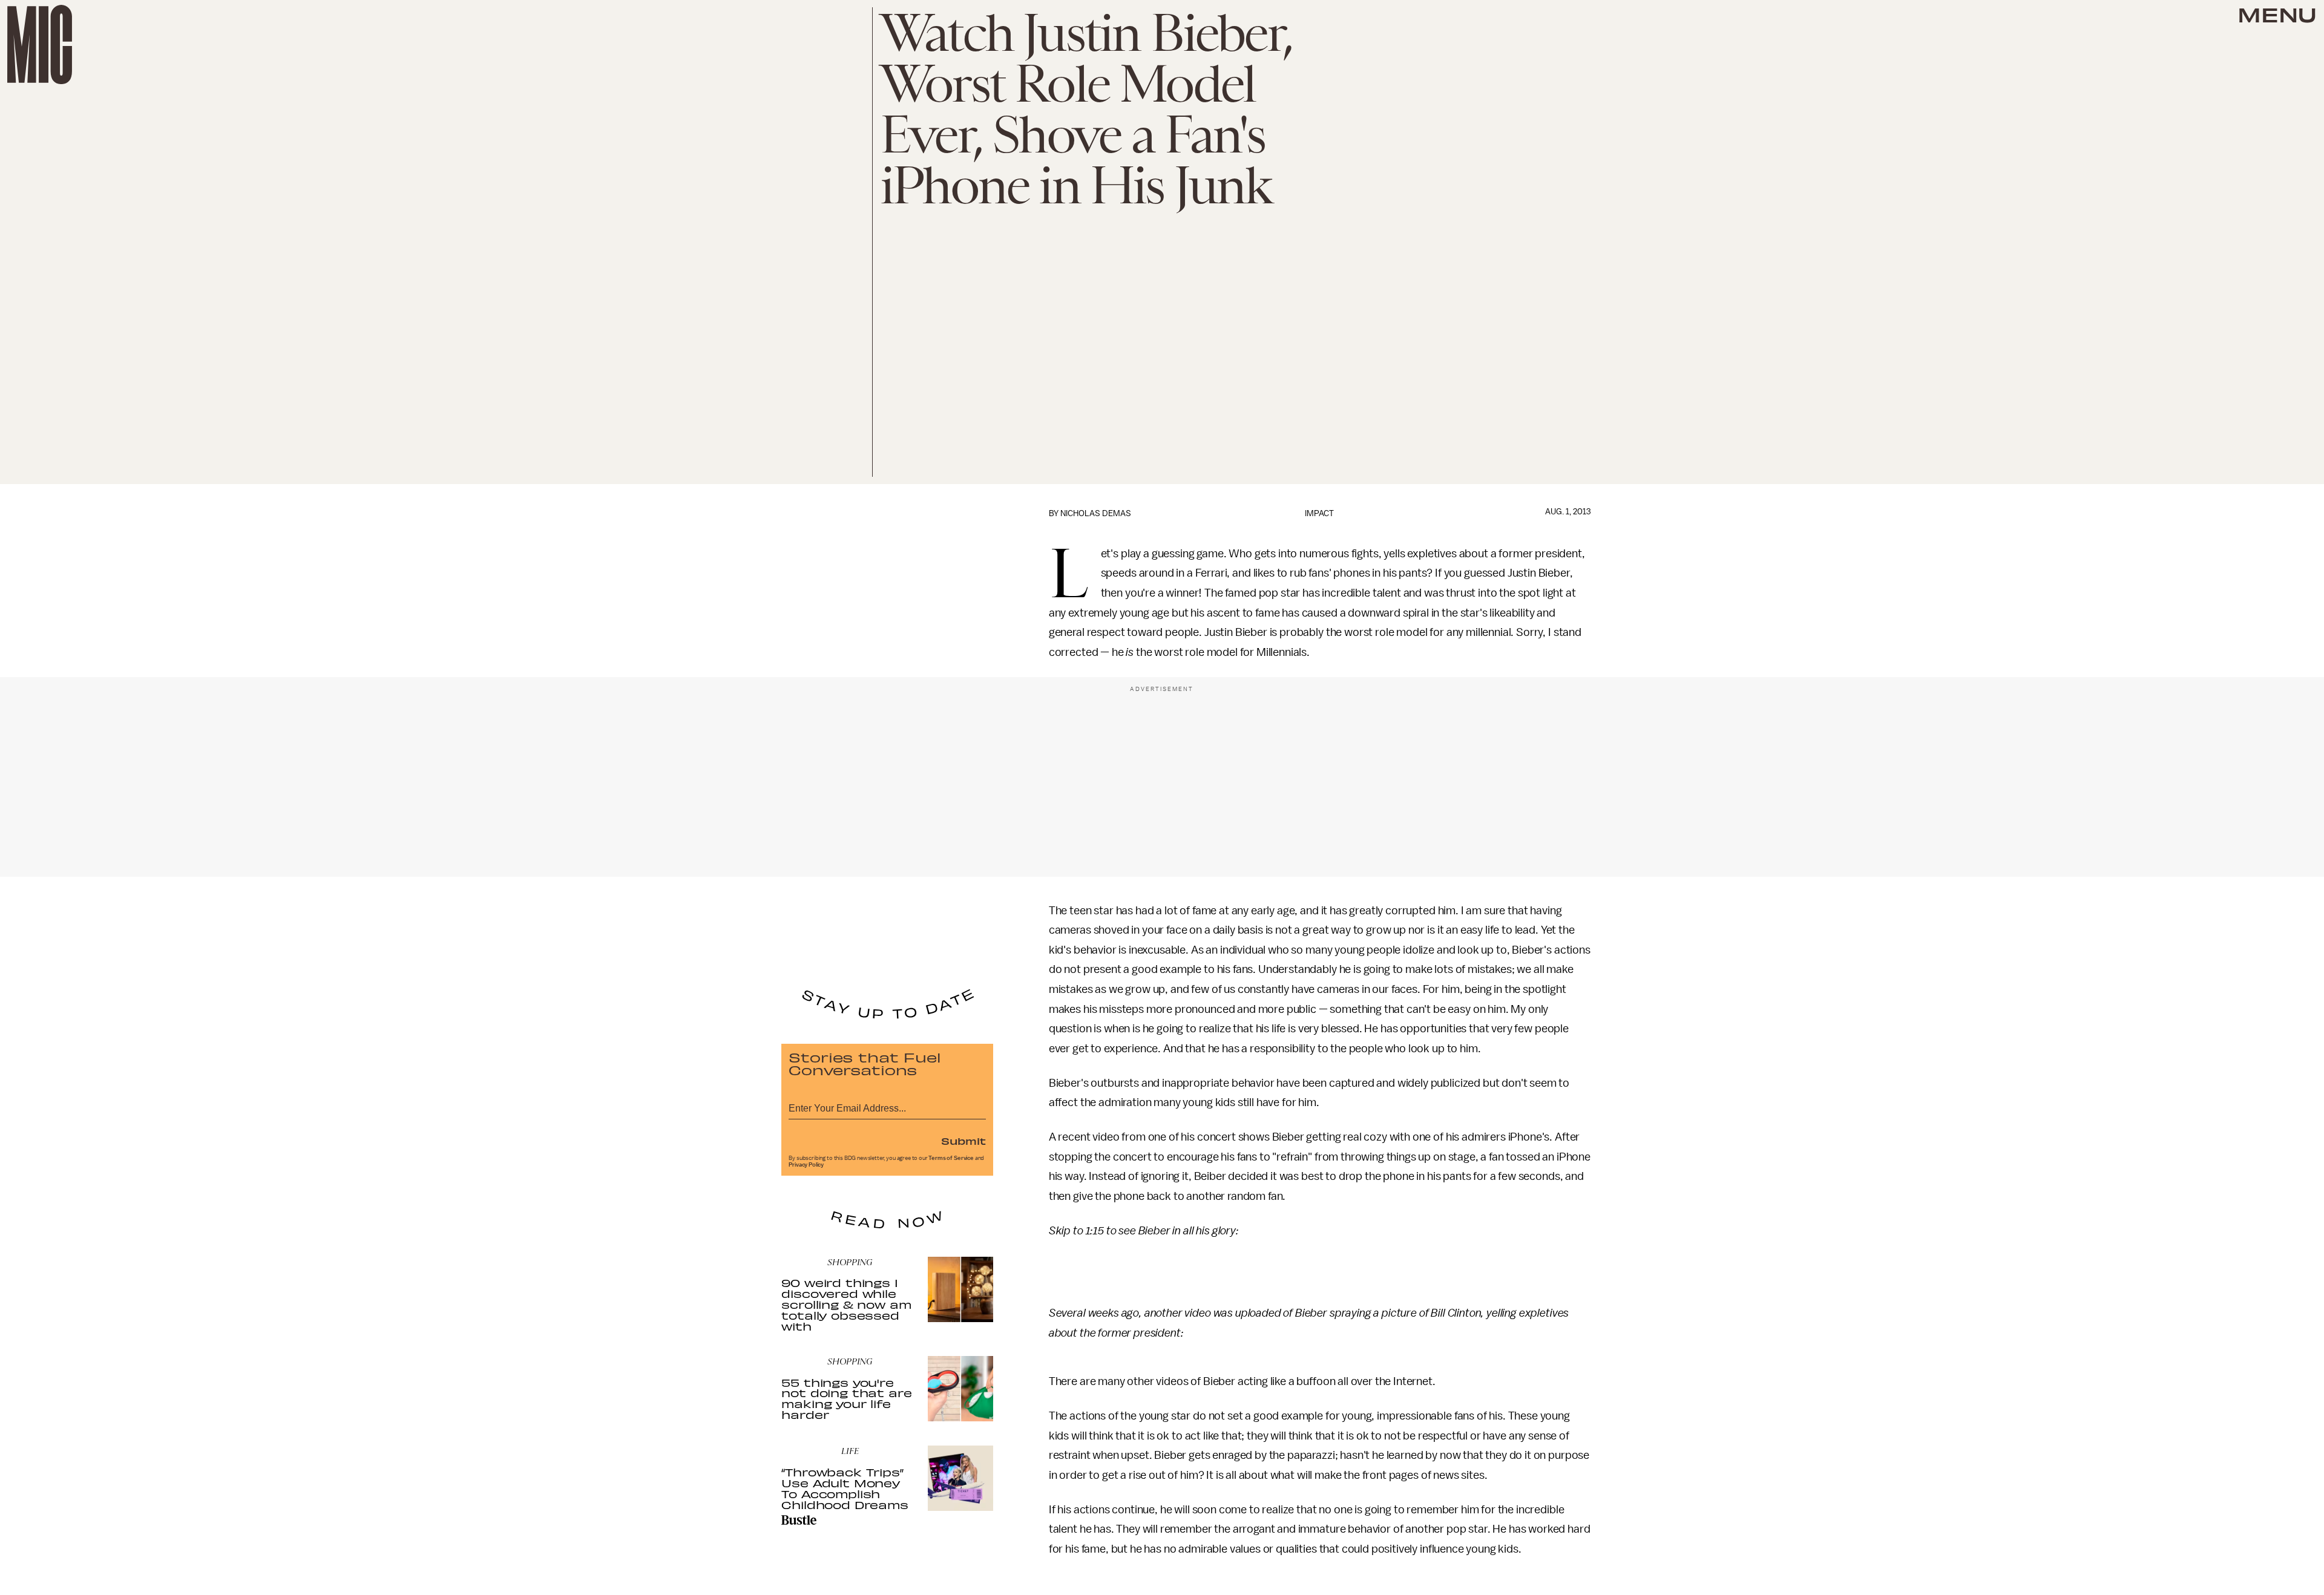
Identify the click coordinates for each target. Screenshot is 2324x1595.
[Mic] (40, 44)
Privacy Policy (806, 1165)
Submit (963, 1141)
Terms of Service (951, 1158)
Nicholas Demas (1096, 513)
